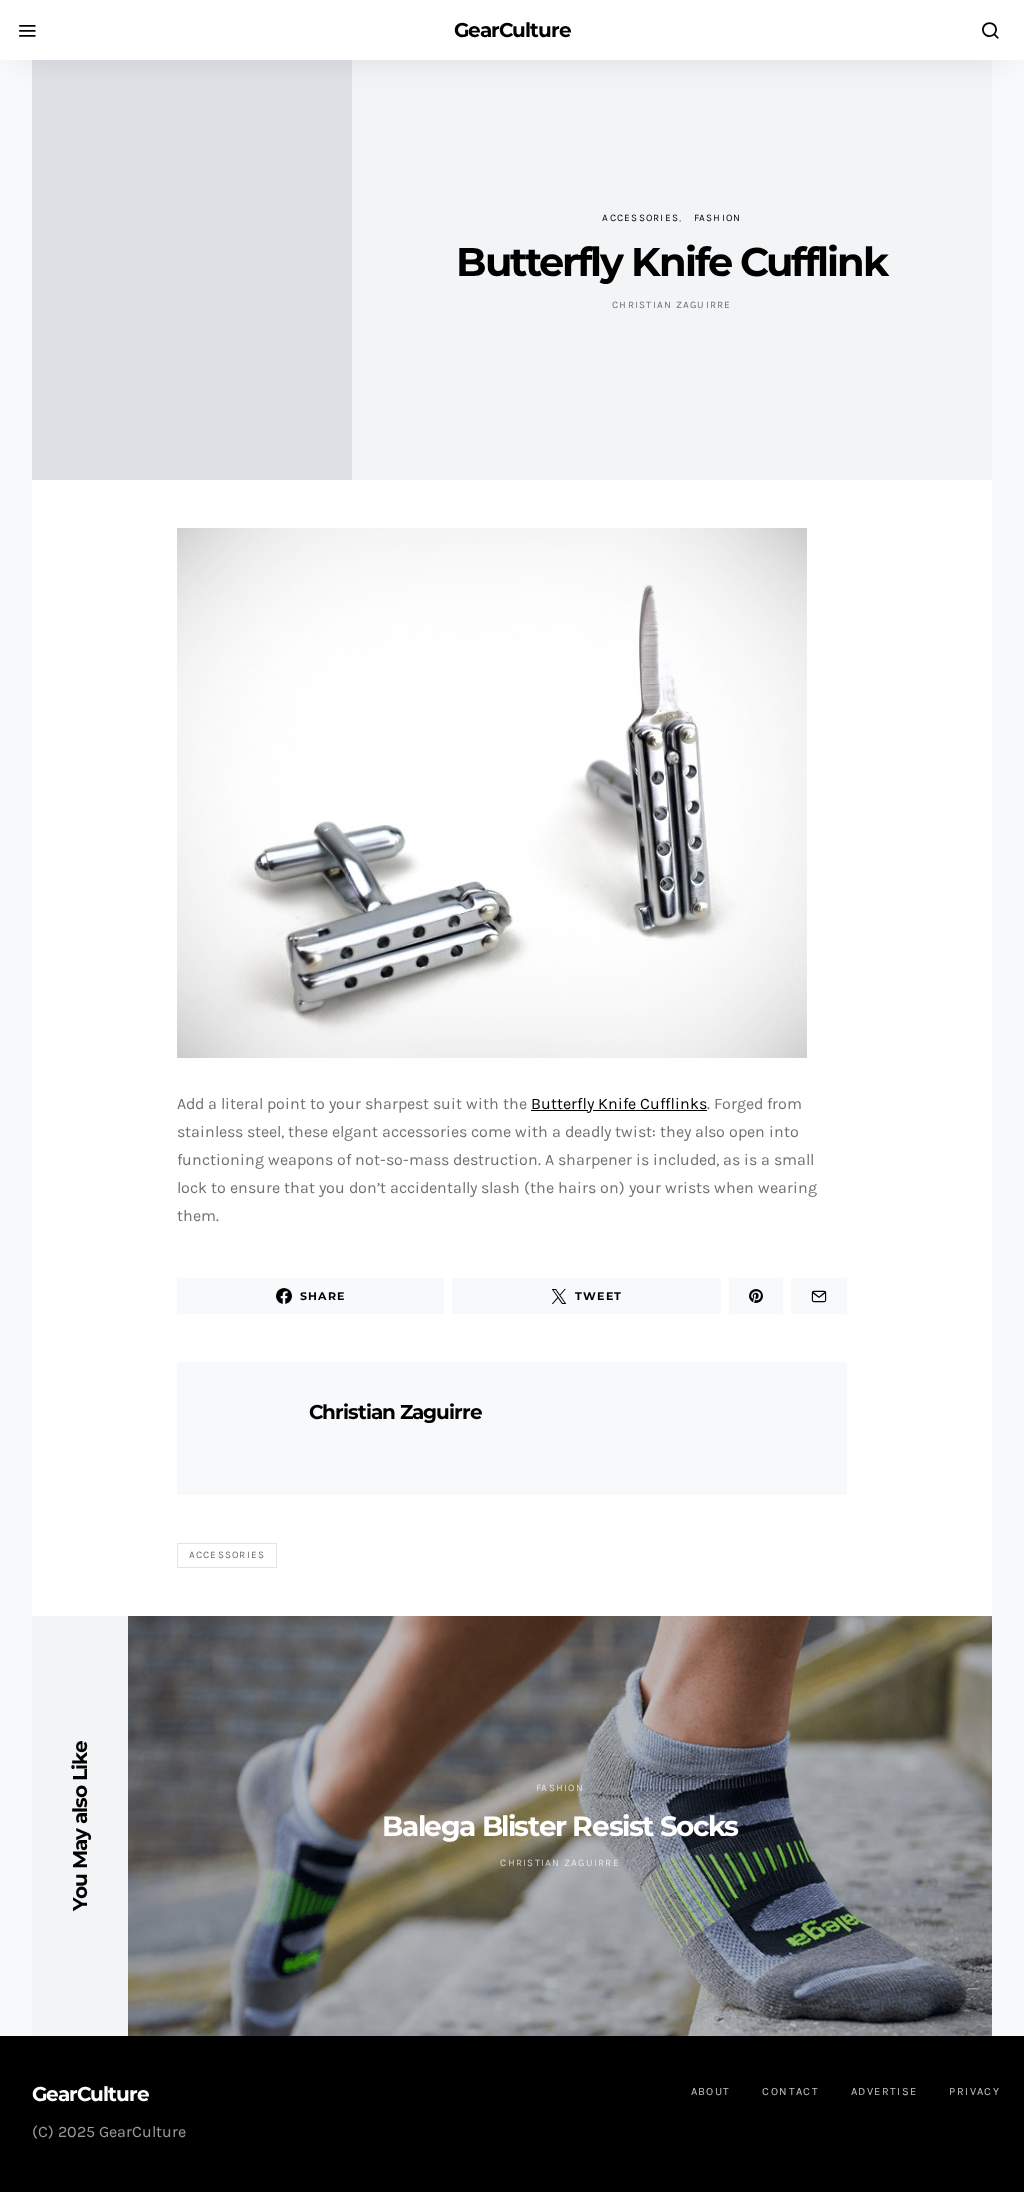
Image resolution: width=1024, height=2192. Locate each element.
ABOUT (711, 2091)
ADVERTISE (884, 2091)
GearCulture (512, 30)
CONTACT (790, 2091)
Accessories (640, 218)
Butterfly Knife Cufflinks (619, 1103)
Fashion (718, 218)
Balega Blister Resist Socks (559, 1826)
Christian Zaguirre (672, 305)
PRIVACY (974, 2091)
